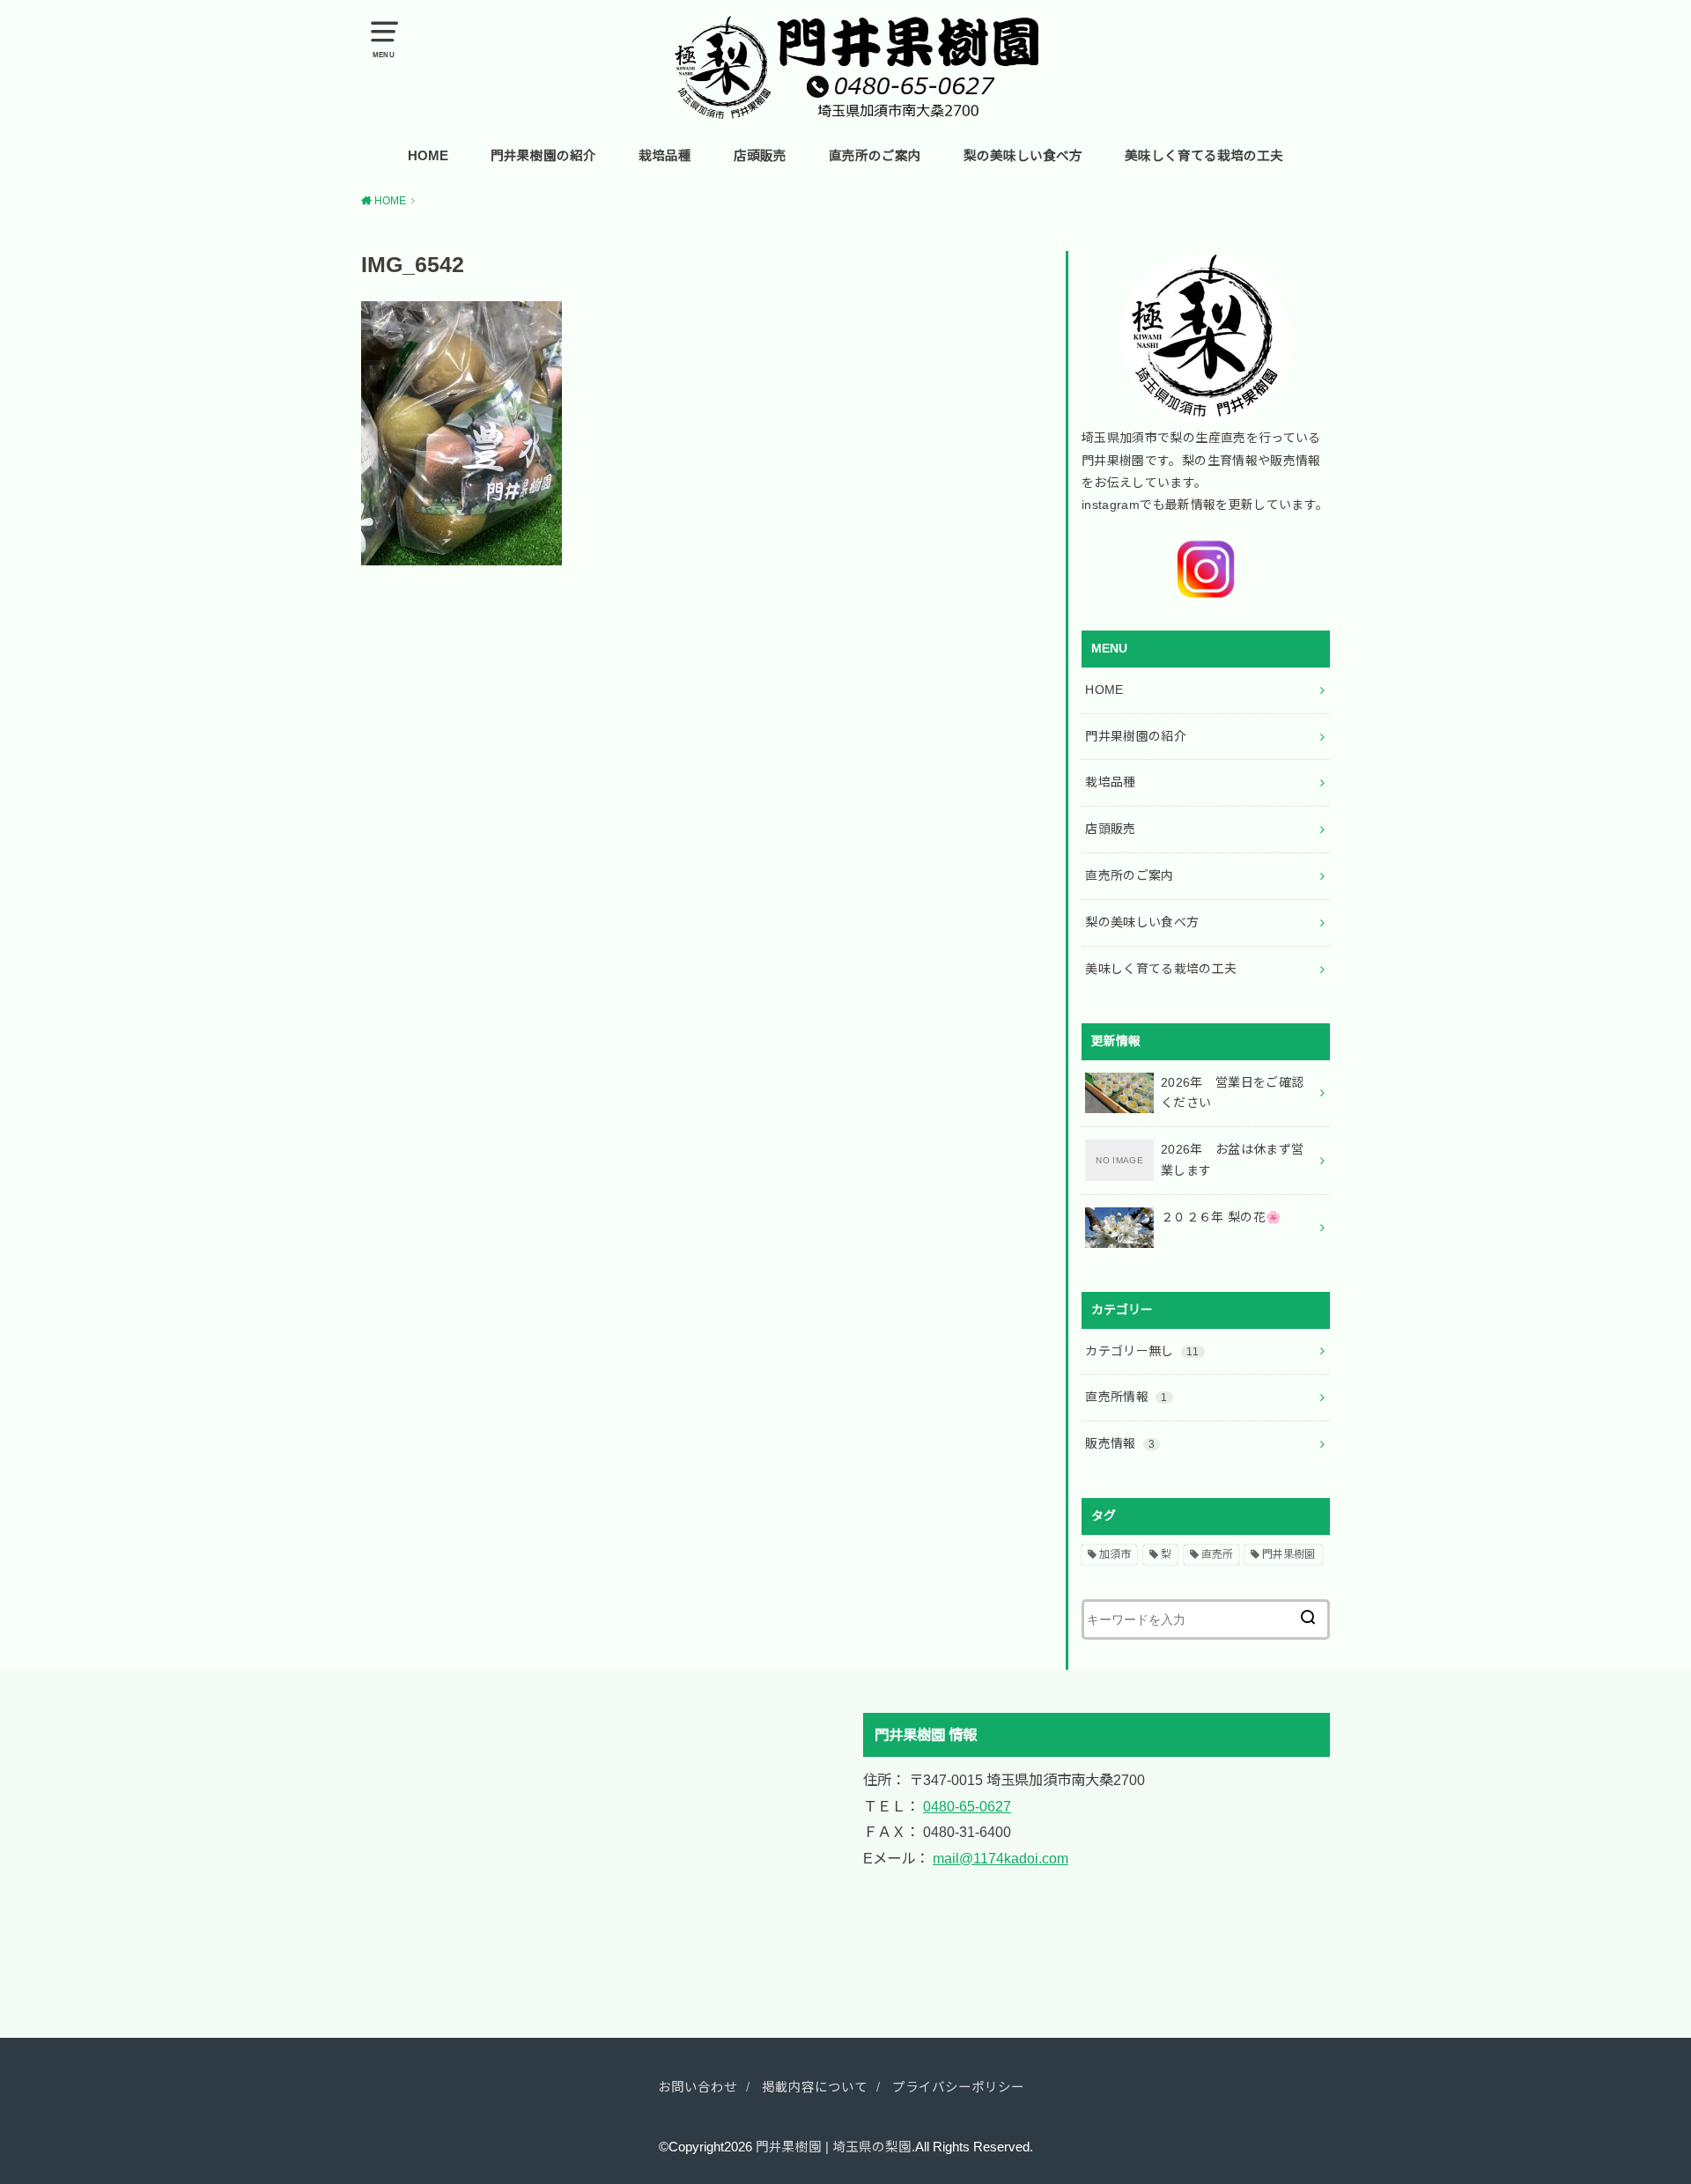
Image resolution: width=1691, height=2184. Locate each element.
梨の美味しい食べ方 (1023, 156)
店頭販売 (760, 156)
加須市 (1115, 1554)
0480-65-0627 (967, 1806)
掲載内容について (815, 2087)
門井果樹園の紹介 (543, 156)
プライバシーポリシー (958, 2087)
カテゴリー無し (1142, 1351)
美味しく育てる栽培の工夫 (1204, 156)
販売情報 (1120, 1443)
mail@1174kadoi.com (1001, 1858)
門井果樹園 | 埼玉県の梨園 (834, 2147)
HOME (428, 156)
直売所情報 (1126, 1397)
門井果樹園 (1289, 1554)
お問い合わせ (698, 2087)
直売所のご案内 (875, 156)
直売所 (1217, 1554)
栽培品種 (665, 156)
